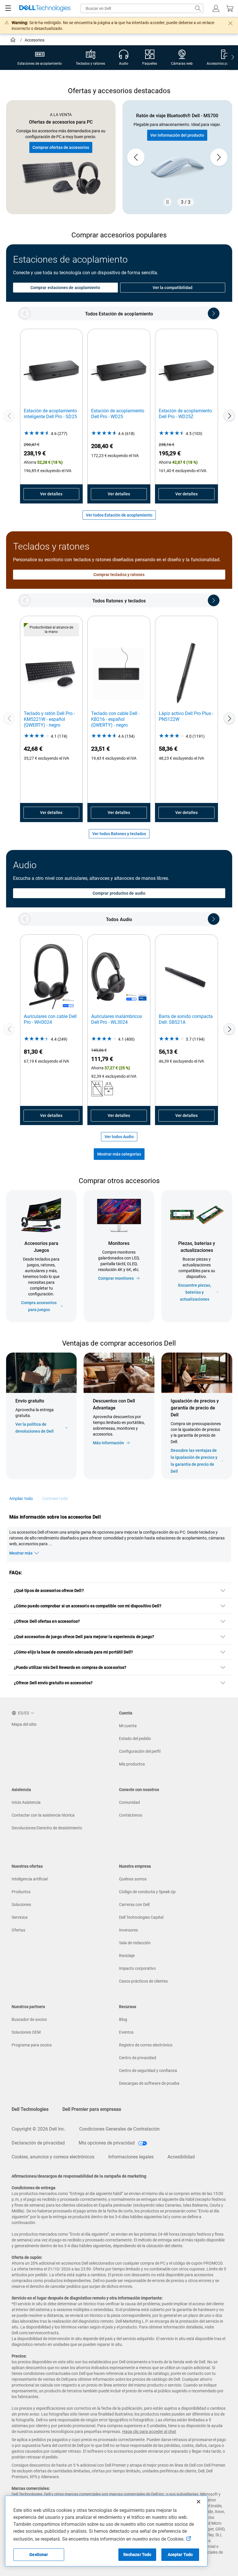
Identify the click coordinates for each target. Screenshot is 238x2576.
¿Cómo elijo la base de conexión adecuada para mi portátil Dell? (73, 1652)
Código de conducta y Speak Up (147, 1892)
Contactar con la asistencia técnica (43, 1815)
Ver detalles (51, 494)
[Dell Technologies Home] (45, 9)
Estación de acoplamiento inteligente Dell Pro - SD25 (50, 414)
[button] (216, 8)
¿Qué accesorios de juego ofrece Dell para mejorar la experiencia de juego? (84, 1637)
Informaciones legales (131, 2157)
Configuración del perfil (140, 1751)
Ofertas (18, 1930)
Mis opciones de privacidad (107, 2143)
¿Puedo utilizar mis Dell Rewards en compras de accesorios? (70, 1667)
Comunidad (129, 1802)
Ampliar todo (21, 1499)
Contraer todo (55, 1499)
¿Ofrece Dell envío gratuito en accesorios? (53, 1683)
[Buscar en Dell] (198, 8)
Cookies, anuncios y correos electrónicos (53, 2157)
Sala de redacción (135, 1943)
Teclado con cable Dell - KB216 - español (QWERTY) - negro (115, 719)
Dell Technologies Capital (141, 1917)
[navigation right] (233, 58)
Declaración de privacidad (38, 2143)
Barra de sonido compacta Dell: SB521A (186, 1019)
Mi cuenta (128, 1726)
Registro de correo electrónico (146, 2045)
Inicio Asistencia (26, 1802)
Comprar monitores (116, 1278)
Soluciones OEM (26, 2032)
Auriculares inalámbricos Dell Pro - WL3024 (117, 1019)
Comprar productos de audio (119, 893)
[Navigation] (8, 8)
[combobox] (142, 8)
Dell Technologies (30, 2109)
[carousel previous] (136, 157)
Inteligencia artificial (30, 1879)
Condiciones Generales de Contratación (119, 2129)
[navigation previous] (25, 313)
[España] (13, 41)
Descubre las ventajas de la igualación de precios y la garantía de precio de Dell (194, 1461)
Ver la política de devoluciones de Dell (35, 1428)
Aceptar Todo (180, 2555)
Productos (21, 1892)
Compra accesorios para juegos (39, 1306)
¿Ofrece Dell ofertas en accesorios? (47, 1621)
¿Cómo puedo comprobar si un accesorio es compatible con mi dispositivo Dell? (88, 1606)
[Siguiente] (229, 416)
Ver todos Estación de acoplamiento (119, 515)
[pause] (167, 202)
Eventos (126, 2032)
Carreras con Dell (134, 1905)
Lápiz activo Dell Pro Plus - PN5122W (186, 716)
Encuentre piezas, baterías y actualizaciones (195, 1292)
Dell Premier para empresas (92, 2109)
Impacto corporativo (137, 1968)
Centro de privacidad (138, 2058)
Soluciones (21, 1905)
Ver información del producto (177, 135)
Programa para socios (32, 2045)
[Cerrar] (199, 2502)
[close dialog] (230, 23)
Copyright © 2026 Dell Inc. (38, 2129)
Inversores (128, 1930)
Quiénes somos (133, 1879)
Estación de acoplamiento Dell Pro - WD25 (118, 414)
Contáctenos (131, 1815)
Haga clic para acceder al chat (149, 2431)
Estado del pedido (135, 1739)
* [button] (181, 1440)
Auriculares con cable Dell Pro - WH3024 (50, 1019)
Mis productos (132, 1764)
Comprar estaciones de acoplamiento (65, 288)
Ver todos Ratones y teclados (119, 834)
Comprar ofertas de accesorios (61, 147)
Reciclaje (127, 1956)
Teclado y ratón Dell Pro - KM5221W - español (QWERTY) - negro (49, 719)
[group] (177, 157)
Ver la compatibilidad (173, 288)
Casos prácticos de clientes (143, 1981)
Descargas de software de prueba (149, 2083)
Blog (123, 2019)
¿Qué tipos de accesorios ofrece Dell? (49, 1591)
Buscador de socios (29, 2019)
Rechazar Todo (137, 2555)
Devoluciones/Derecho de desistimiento (47, 1828)
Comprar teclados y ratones (119, 575)
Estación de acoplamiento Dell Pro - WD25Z (185, 414)
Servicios (20, 1917)
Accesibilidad (181, 2157)
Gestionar (39, 2555)
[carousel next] (219, 157)
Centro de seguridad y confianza (148, 2070)
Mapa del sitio (24, 1724)
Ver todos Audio (119, 1137)
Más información (108, 1443)
